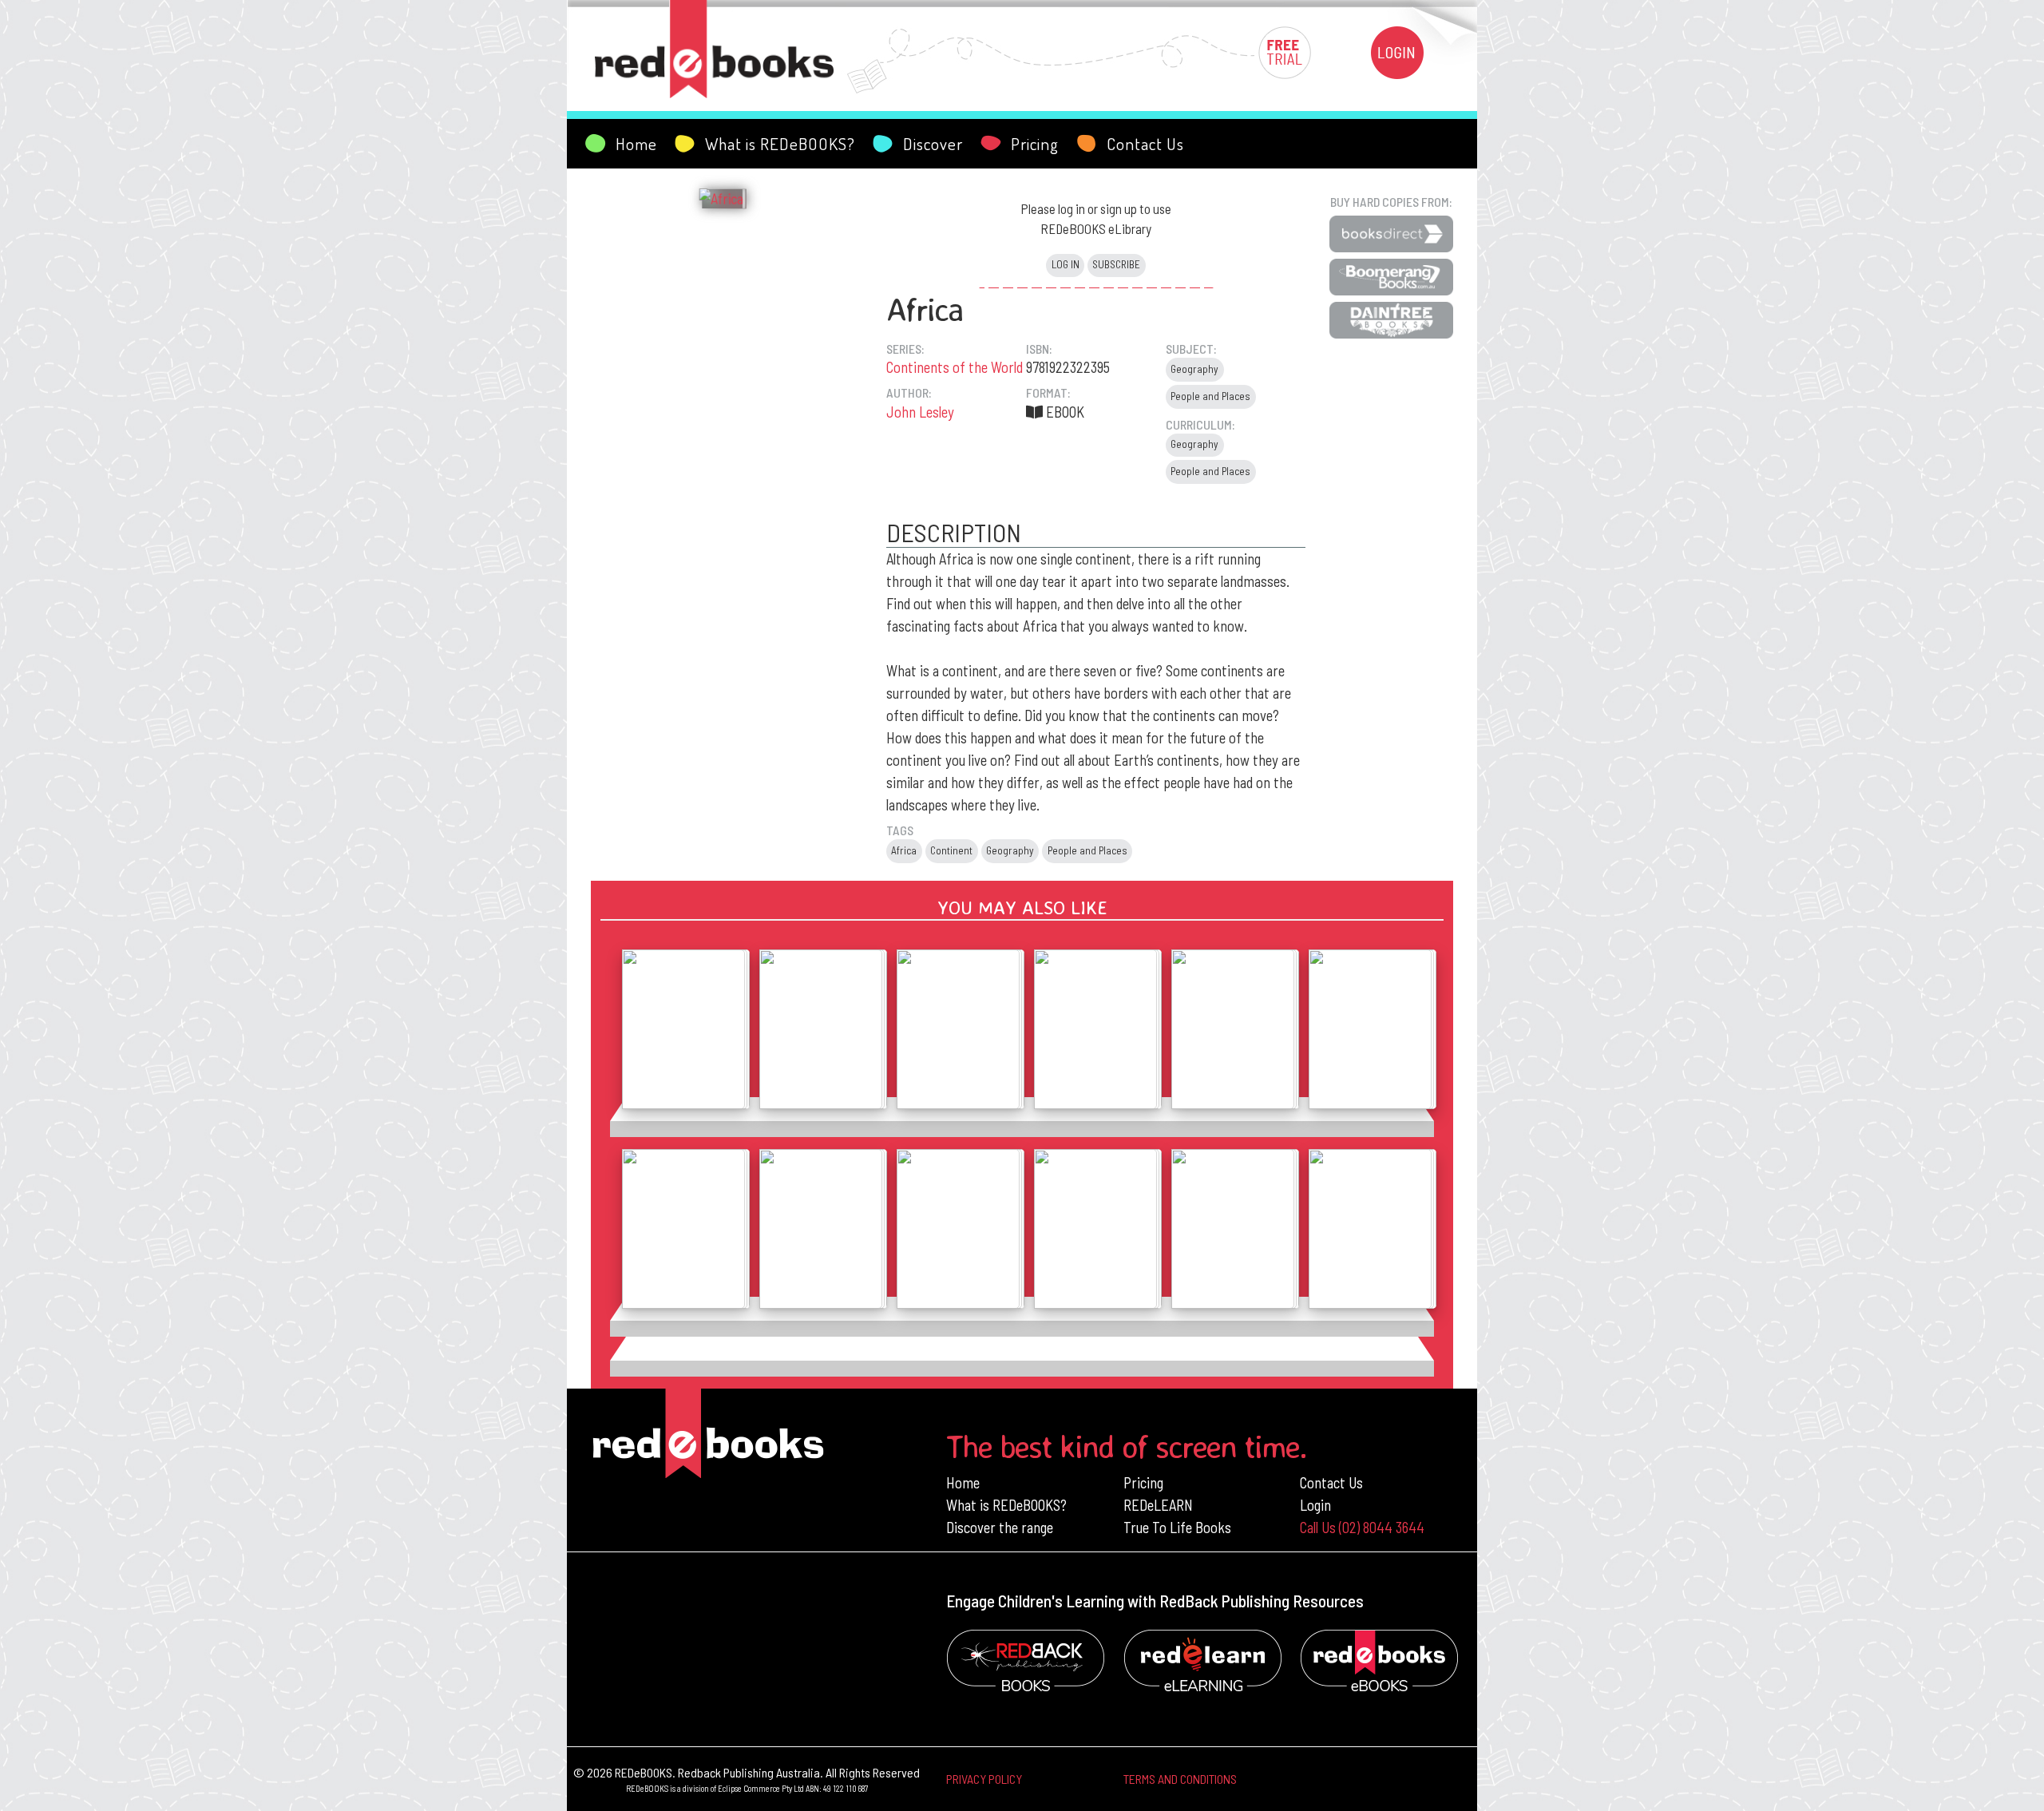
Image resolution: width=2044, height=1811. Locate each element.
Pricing (1143, 1482)
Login (1315, 1505)
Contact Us (1331, 1482)
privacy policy (984, 1779)
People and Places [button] (1210, 396)
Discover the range (1000, 1527)
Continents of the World (955, 367)
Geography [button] (1194, 369)
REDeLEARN (1158, 1505)
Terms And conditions (1180, 1779)
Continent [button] (951, 850)
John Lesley (920, 412)
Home (963, 1482)
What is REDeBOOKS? (1006, 1505)
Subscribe (1116, 264)
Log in (1066, 264)
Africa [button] (904, 850)
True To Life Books (1177, 1527)
